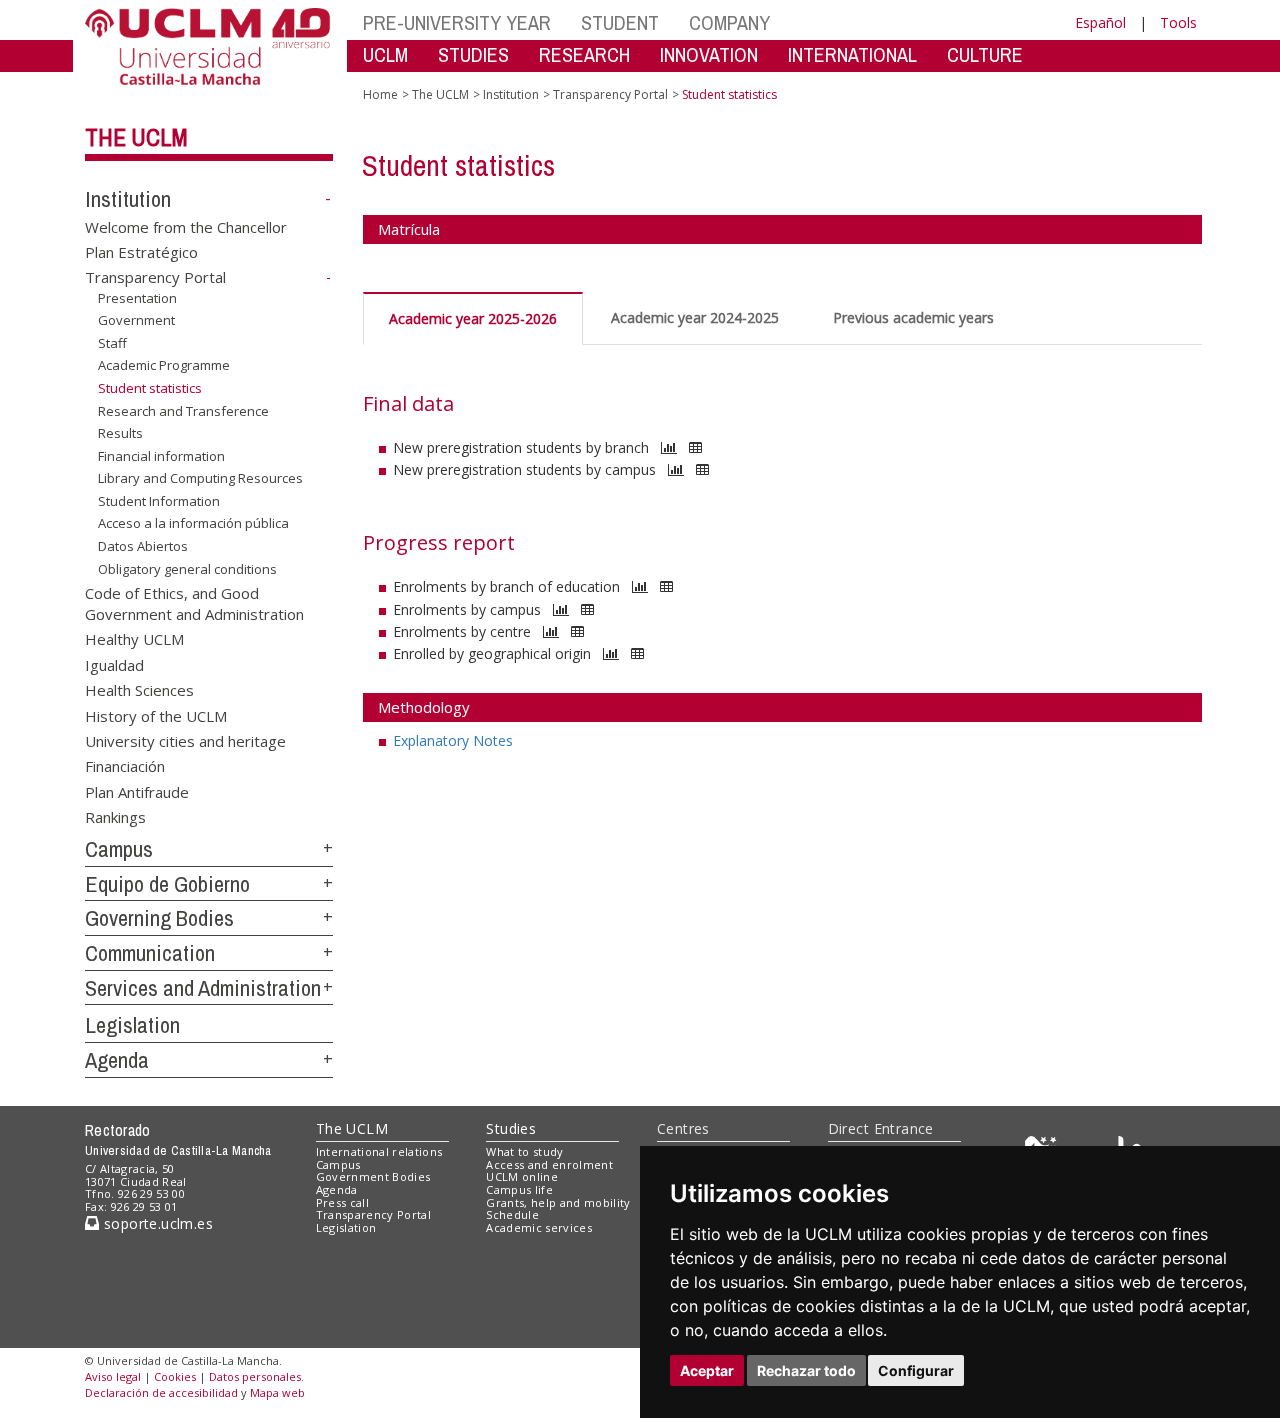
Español (1100, 22)
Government (136, 320)
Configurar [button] (916, 1370)
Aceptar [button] (707, 1370)
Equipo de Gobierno (167, 884)
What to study (524, 1151)
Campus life (519, 1189)
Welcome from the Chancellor (186, 226)
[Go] (669, 447)
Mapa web (277, 1392)
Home (380, 94)
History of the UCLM (156, 715)
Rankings (115, 817)
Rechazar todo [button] (806, 1370)
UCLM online (522, 1176)
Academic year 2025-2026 (473, 318)
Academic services (539, 1227)
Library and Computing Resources (200, 478)
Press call (342, 1202)
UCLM (385, 54)
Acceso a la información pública (193, 523)
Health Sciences (139, 690)
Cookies (175, 1376)
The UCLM (136, 137)
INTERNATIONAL (852, 54)
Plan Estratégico (141, 252)
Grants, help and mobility (558, 1202)
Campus (119, 849)
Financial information (161, 456)
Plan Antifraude (137, 791)
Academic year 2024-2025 (695, 317)
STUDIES (473, 54)
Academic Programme (164, 365)
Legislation (132, 1025)
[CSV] (695, 447)
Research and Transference (183, 411)
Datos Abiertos (143, 546)
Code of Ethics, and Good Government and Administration (194, 602)
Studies (511, 1128)
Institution (128, 199)
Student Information (159, 501)
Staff (112, 343)
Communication (150, 953)
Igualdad (114, 664)
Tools (1178, 22)
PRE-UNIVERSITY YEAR (457, 22)
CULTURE (985, 54)
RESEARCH (584, 54)
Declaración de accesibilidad (161, 1392)
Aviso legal (113, 1376)
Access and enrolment (549, 1164)
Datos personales (255, 1376)
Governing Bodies (159, 918)
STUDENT (620, 22)
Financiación (125, 766)
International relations (379, 1151)
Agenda (117, 1060)
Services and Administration (203, 988)
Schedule (512, 1214)
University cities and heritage (185, 741)
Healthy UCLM (134, 639)
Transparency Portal (155, 277)
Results (120, 433)
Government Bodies (373, 1176)
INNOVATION (709, 54)
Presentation (137, 298)
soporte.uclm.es (156, 1223)
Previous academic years (913, 317)
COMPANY (729, 22)
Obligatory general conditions (187, 568)
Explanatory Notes (453, 740)
